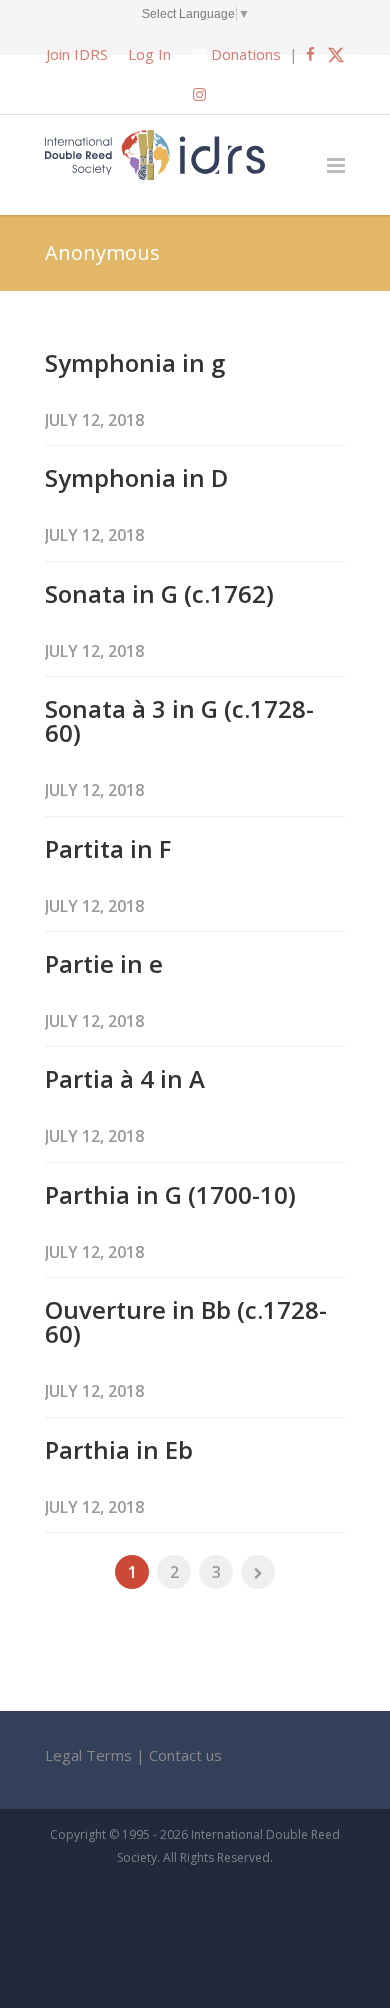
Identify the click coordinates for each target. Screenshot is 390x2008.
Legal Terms (88, 1755)
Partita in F (108, 848)
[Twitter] (336, 54)
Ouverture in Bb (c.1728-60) (186, 1321)
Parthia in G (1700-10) (170, 1194)
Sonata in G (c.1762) (159, 593)
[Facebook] (310, 54)
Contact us (185, 1755)
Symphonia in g (135, 362)
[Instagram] (199, 94)
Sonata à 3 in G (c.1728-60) (179, 720)
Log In (149, 54)
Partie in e (104, 963)
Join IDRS (77, 54)
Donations (246, 54)
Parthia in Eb (119, 1449)
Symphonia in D (136, 477)
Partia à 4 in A (125, 1078)
